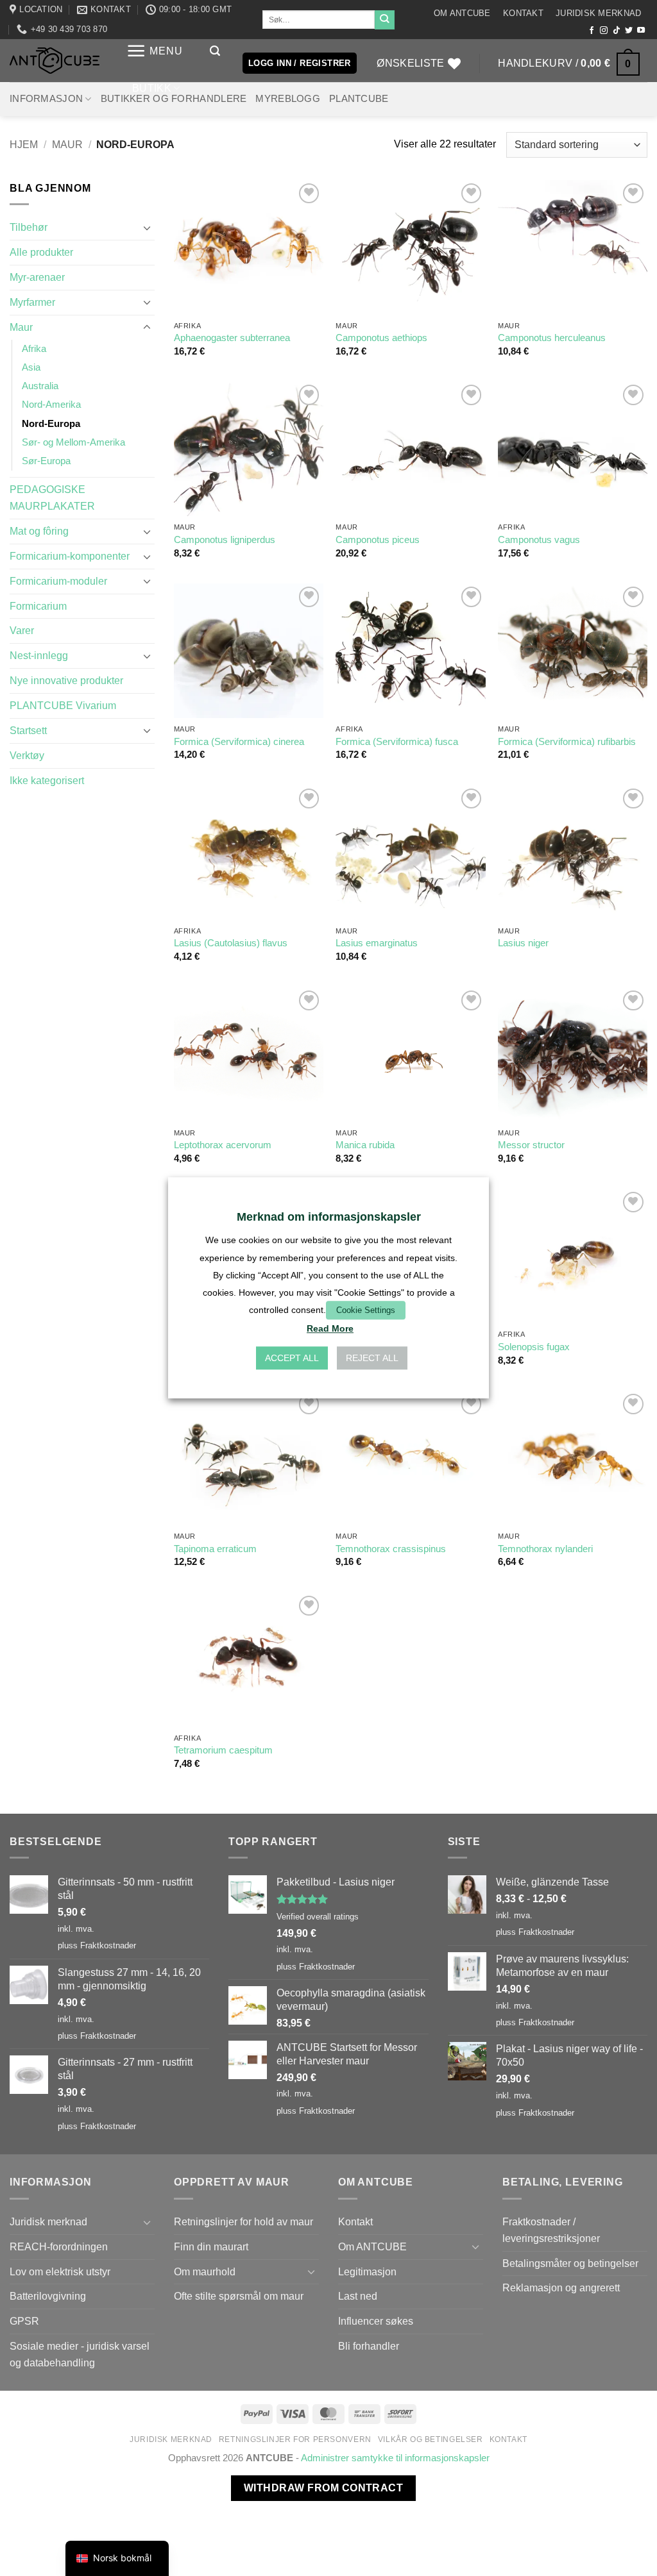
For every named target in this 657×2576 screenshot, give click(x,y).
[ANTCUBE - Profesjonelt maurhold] (55, 61)
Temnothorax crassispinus (391, 1549)
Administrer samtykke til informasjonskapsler (395, 2458)
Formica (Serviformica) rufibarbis (567, 742)
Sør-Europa (46, 461)
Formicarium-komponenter (70, 556)
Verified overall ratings (318, 1917)
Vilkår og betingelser (431, 2439)
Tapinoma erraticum (215, 1549)
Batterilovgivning (48, 2296)
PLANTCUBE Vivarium (63, 705)
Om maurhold (205, 2271)
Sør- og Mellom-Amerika (73, 442)
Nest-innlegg (39, 655)
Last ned (358, 2296)
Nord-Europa (51, 424)
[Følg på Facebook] (592, 31)
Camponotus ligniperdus (225, 540)
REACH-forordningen (59, 2246)
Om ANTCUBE (462, 13)
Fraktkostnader (108, 1945)
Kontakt (523, 13)
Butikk (152, 88)
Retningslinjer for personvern (295, 2439)
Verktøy (27, 755)
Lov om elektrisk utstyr (60, 2271)
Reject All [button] (372, 1359)
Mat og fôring (39, 531)
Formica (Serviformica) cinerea (239, 742)
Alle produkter (41, 252)
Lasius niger (523, 943)
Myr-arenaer (37, 277)
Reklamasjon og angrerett (561, 2287)
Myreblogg (288, 99)
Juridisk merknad (598, 13)
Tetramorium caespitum (223, 1750)
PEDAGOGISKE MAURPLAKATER (52, 498)
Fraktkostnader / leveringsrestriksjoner (551, 2230)
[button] (155, 51)
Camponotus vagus (539, 540)
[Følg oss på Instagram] (604, 31)
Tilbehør (29, 227)
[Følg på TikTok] (617, 31)
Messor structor (531, 1145)
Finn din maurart (211, 2246)
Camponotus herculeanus (552, 338)
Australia (40, 386)
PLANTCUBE (359, 99)
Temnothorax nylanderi (545, 1549)
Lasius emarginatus (377, 943)
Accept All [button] (292, 1359)
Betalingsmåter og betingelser (570, 2263)
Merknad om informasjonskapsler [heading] (329, 1217)
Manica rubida (365, 1145)
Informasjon (46, 99)
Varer (22, 630)
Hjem (24, 144)
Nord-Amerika (51, 405)
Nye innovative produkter (66, 680)
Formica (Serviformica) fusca (397, 742)
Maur (67, 144)
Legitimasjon (367, 2271)
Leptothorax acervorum (223, 1145)
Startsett (28, 730)
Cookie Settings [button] (366, 1310)
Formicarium (38, 606)
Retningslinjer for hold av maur (243, 2221)
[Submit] (384, 20)
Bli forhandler (369, 2346)
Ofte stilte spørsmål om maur (239, 2296)
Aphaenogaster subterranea (232, 338)
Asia (31, 367)
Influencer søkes (376, 2321)
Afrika (34, 349)
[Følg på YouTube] (641, 31)
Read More (330, 1329)
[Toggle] (147, 228)
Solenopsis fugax (534, 1347)
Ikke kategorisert (47, 780)
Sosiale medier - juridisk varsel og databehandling (80, 2354)
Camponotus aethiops (381, 338)
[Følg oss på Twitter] (629, 31)
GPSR (24, 2321)
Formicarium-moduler (58, 581)
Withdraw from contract (323, 2488)
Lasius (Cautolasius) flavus (231, 943)
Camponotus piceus (378, 540)
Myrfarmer (32, 302)
